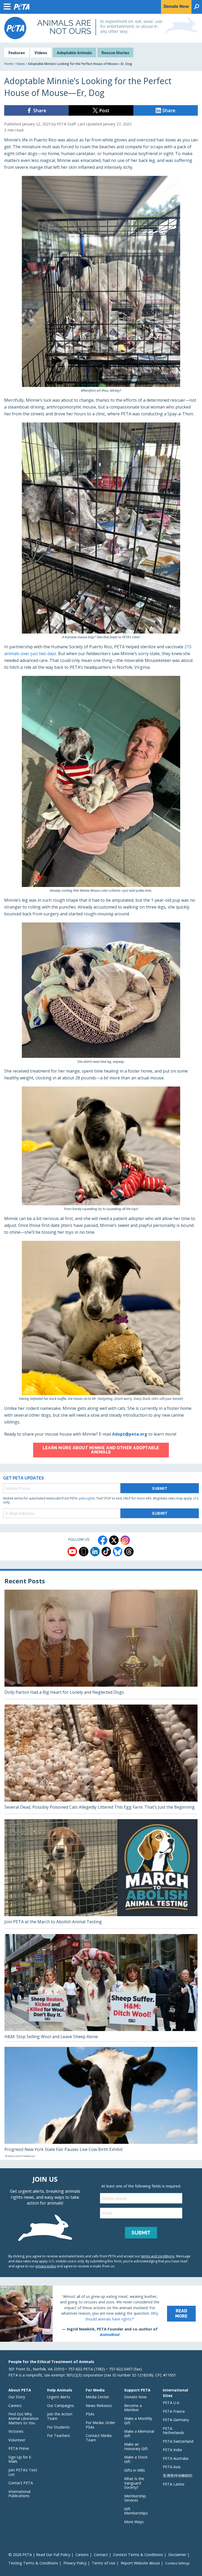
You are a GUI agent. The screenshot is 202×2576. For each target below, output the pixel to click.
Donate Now (135, 2397)
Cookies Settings (177, 2563)
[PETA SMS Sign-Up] (84, 1552)
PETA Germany (176, 2420)
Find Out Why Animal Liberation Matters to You (24, 2418)
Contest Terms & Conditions (138, 2555)
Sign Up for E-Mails (20, 2459)
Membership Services (135, 2498)
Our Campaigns (60, 2406)
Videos (41, 53)
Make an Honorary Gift (136, 2446)
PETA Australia (176, 2458)
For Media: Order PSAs (100, 2425)
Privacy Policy (75, 2563)
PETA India (172, 2450)
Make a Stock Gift (136, 2459)
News (21, 64)
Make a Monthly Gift (138, 2421)
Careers (15, 2406)
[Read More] (101, 2314)
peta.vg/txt (87, 1498)
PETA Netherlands (173, 2431)
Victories (16, 2431)
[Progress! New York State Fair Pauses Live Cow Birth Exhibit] (101, 2103)
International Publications (19, 2494)
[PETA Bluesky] (118, 1552)
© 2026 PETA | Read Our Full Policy (39, 2555)
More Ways (134, 2522)
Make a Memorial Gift (139, 2434)
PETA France (174, 2411)
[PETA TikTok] (106, 1552)
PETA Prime (19, 2448)
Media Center (97, 2397)
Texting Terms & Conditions (33, 2563)
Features (17, 53)
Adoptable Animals (74, 53)
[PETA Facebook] (103, 1540)
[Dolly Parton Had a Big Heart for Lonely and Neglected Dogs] (101, 1644)
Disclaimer (177, 2555)
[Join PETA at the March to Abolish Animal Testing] (101, 1874)
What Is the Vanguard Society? (134, 2483)
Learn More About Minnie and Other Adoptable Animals (101, 1450)
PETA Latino (174, 2484)
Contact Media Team (99, 2438)
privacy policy (46, 2266)
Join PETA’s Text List (23, 2472)
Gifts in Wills (135, 2470)
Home (9, 64)
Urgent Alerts (59, 2397)
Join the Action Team (60, 2416)
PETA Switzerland (178, 2441)
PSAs (90, 2414)
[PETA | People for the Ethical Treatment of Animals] (15, 28)
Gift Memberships (136, 2511)
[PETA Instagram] (125, 1540)
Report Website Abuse (140, 2563)
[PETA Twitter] (114, 1540)
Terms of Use (104, 2563)
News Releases (99, 2406)
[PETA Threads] (129, 1552)
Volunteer (17, 2440)
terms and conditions (158, 2256)
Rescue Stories (115, 53)
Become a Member (133, 2408)
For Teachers (59, 2435)
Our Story (17, 2397)
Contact (101, 2555)
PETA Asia (172, 2467)
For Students (58, 2427)
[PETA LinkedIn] (95, 1552)
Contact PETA (21, 2483)
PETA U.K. (171, 2403)
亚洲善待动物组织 (178, 2475)
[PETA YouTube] (72, 1552)
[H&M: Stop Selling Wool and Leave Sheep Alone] (101, 1988)
